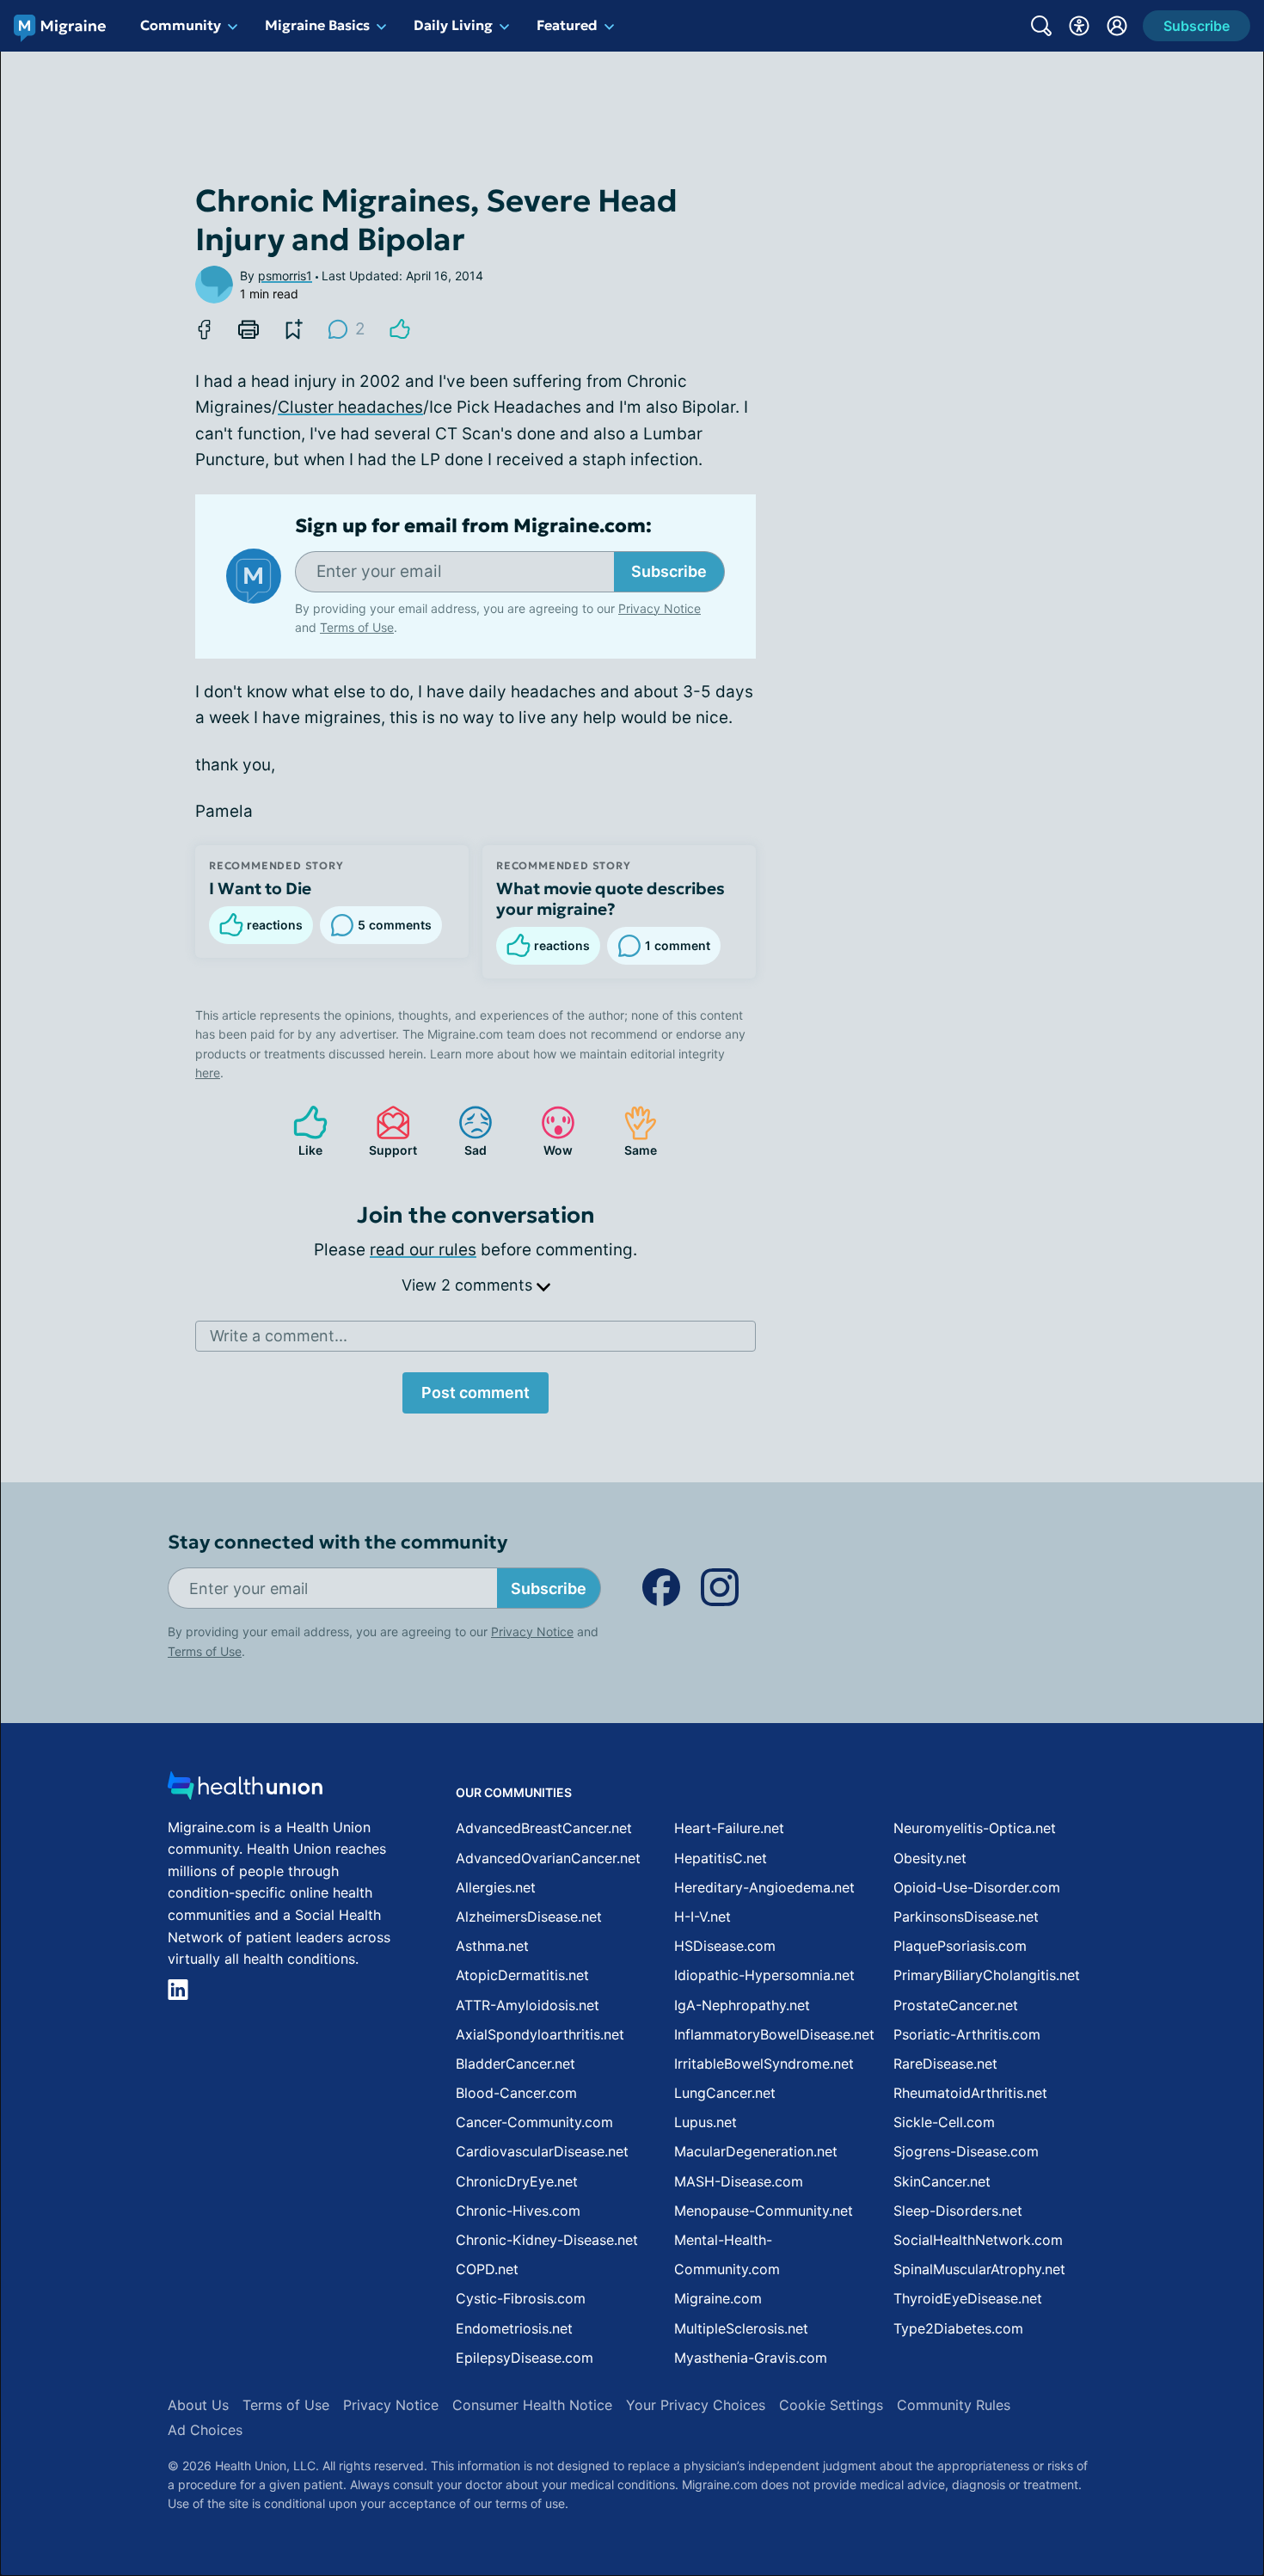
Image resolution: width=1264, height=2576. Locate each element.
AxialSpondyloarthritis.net (540, 2034)
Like (299, 1131)
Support (388, 1131)
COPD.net (487, 2269)
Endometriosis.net (514, 2328)
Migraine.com (718, 2298)
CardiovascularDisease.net (542, 2151)
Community (181, 25)
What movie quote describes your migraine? (611, 899)
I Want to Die (260, 888)
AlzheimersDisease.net (529, 1917)
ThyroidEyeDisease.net (968, 2298)
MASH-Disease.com (739, 2181)
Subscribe (669, 571)
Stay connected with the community (337, 1542)
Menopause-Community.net (764, 2211)
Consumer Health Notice (532, 2405)
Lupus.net (706, 2122)
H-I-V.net (703, 1917)
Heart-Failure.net (729, 1828)
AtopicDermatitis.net (522, 1975)
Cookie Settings (831, 2405)
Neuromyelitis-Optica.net (975, 1828)
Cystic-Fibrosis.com (521, 2298)
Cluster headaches (350, 407)
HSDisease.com (725, 1946)
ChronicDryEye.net (517, 2181)
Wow (548, 1131)
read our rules (423, 1250)
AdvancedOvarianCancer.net (548, 1858)
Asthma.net (492, 1946)
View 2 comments (469, 1285)
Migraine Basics (317, 25)
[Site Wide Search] (1041, 26)
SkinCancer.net (942, 2181)
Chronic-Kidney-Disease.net (547, 2240)
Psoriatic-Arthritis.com (967, 2034)
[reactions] (400, 329)
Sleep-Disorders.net (958, 2211)
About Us (198, 2405)
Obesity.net (930, 1858)
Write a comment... (279, 1336)
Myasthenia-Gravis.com (751, 2358)
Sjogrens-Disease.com (966, 2151)
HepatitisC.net (721, 1858)
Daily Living (453, 25)
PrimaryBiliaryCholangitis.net (987, 1975)
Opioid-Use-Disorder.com (977, 1887)
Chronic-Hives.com (518, 2211)
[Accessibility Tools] (1079, 26)
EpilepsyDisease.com (525, 2358)
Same (632, 1131)
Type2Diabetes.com (958, 2328)
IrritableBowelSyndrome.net (764, 2064)
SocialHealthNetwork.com (978, 2240)
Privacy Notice (660, 608)
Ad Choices (205, 2430)
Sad (464, 1131)
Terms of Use (357, 627)
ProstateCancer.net (956, 2005)
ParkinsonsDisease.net (966, 1917)
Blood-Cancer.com (516, 2093)
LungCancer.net (725, 2093)
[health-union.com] (245, 1791)
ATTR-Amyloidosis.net (528, 2005)
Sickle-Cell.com (944, 2122)
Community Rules (954, 2405)
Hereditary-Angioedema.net (764, 1887)
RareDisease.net (945, 2064)
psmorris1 (285, 276)
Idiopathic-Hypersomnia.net (764, 1975)
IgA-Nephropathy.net (742, 2005)
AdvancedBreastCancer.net (544, 1828)
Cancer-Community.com (534, 2122)
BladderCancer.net (515, 2064)
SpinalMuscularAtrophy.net (979, 2269)
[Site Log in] (1117, 26)
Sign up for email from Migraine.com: (473, 526)
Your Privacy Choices (696, 2405)
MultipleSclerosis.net (741, 2328)
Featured (567, 25)
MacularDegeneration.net (756, 2151)
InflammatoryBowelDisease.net (774, 2034)
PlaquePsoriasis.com (960, 1946)
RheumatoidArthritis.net (970, 2093)
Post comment (476, 1392)
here (208, 1073)
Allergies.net (496, 1887)
